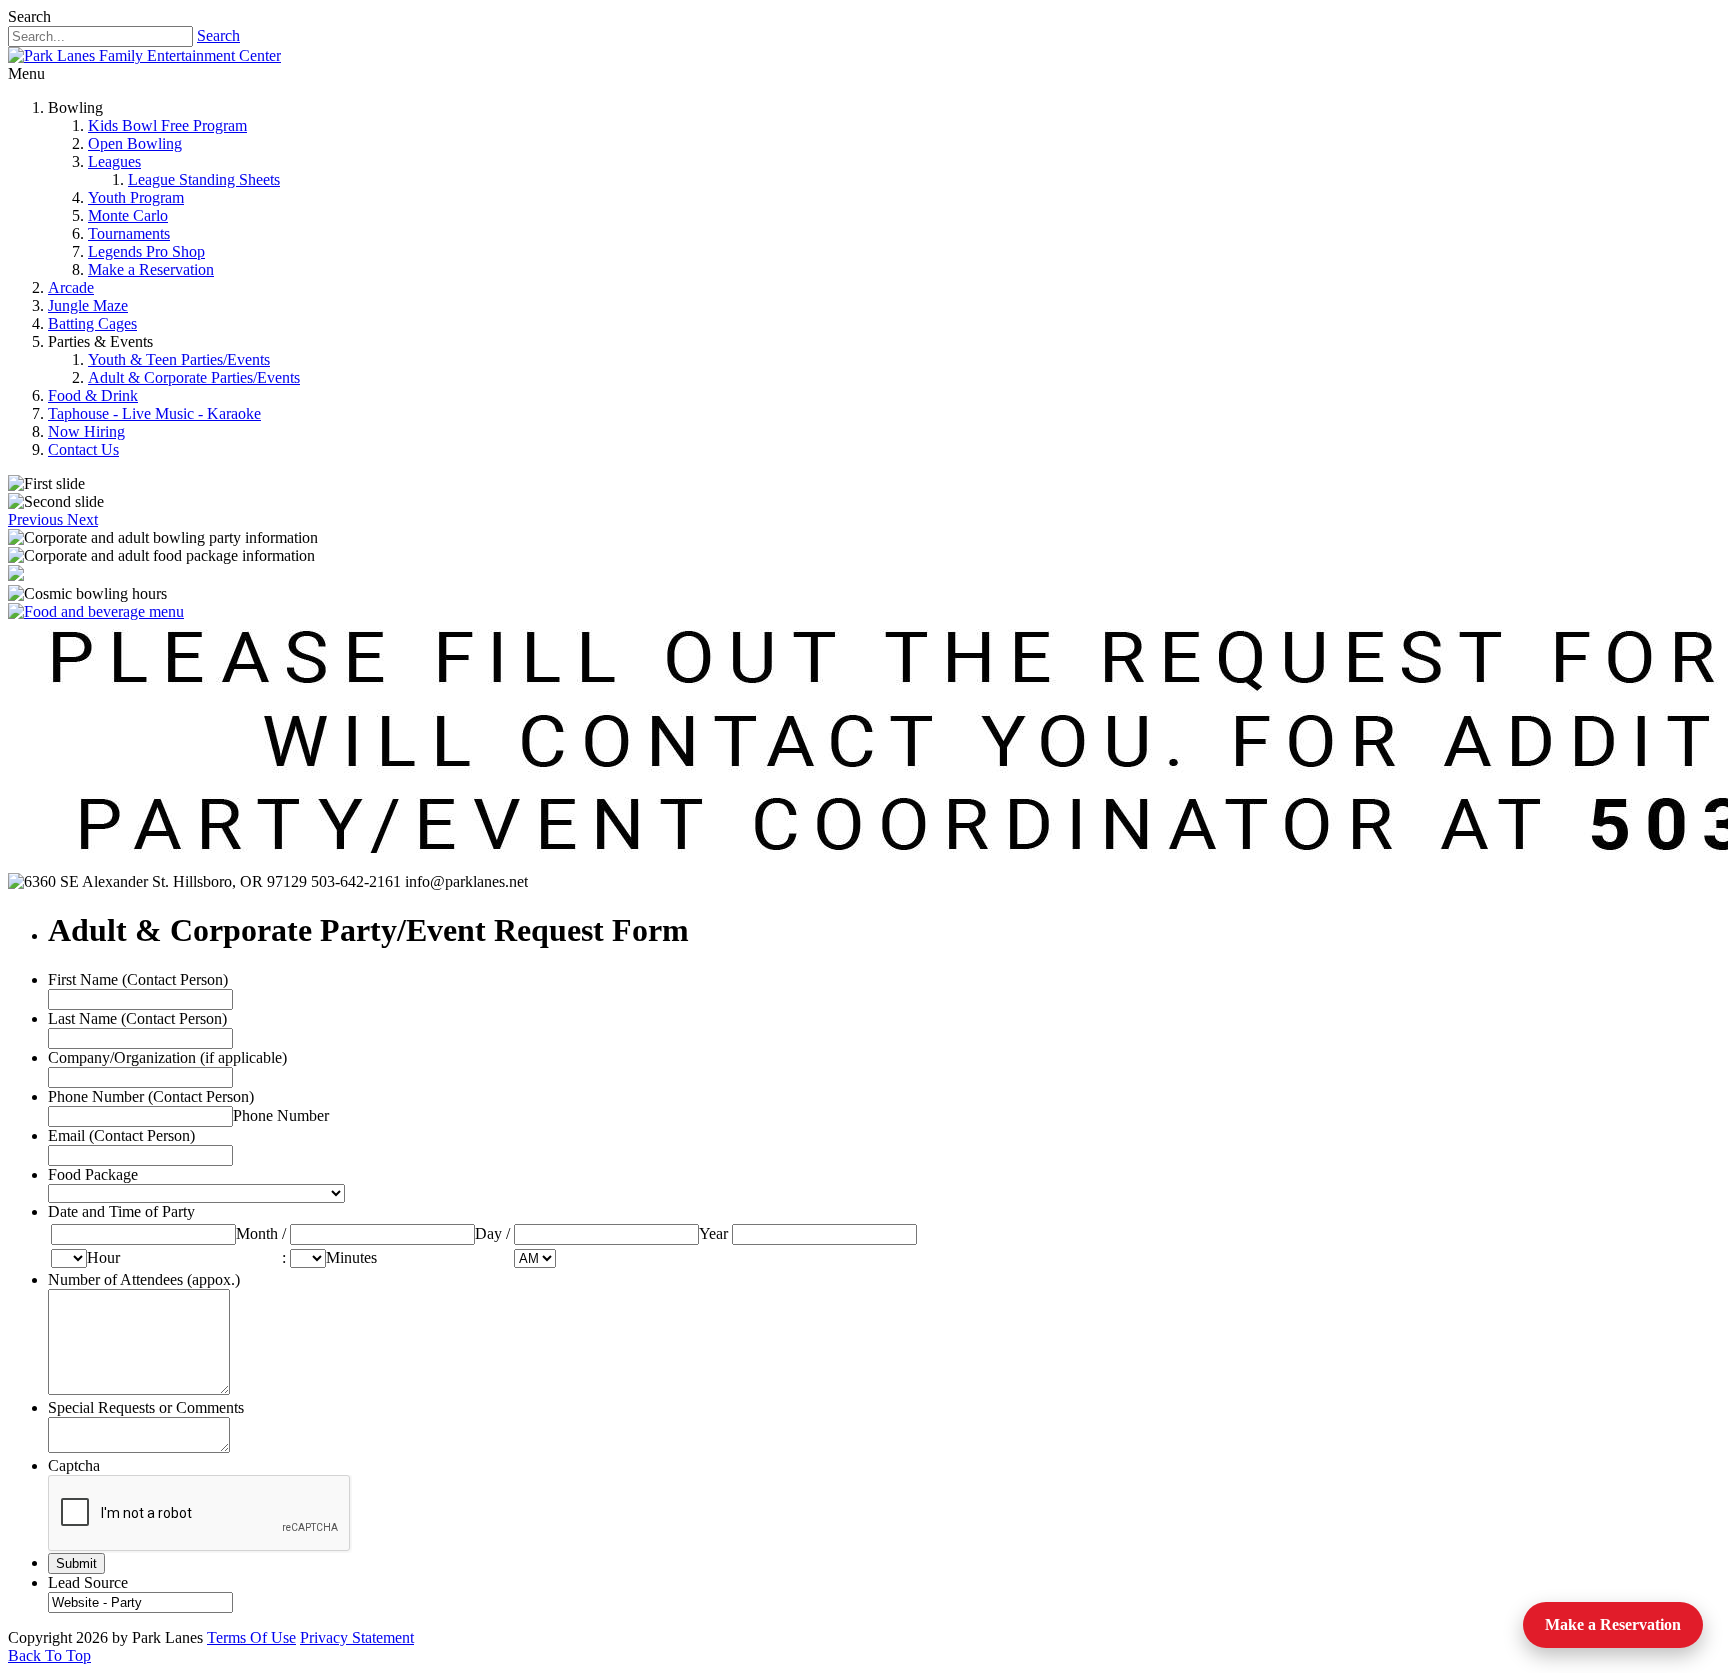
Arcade (71, 287)
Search (218, 35)
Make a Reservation (151, 269)
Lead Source (88, 1582)
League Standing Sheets (204, 179)
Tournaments (129, 233)
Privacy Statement (357, 1637)
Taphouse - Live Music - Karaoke (154, 413)
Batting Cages (92, 323)
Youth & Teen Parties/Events (179, 359)
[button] (37, 519)
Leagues (114, 161)
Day (488, 1233)
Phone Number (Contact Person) (151, 1096)
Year (713, 1233)
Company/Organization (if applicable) (167, 1057)
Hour (103, 1257)
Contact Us (83, 449)
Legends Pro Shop (146, 251)
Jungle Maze (88, 305)
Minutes (351, 1257)
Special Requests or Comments (146, 1407)
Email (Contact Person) (121, 1135)
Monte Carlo (128, 215)
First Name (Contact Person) (138, 979)
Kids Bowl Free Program (167, 125)
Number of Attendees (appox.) (144, 1279)
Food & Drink (93, 395)
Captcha (74, 1465)
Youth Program (136, 197)
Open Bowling (135, 143)
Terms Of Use (251, 1637)
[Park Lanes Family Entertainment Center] (144, 55)
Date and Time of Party (121, 1211)
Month (257, 1233)
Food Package (93, 1174)
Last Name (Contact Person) (137, 1018)
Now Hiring (86, 431)
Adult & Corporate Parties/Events (194, 377)
